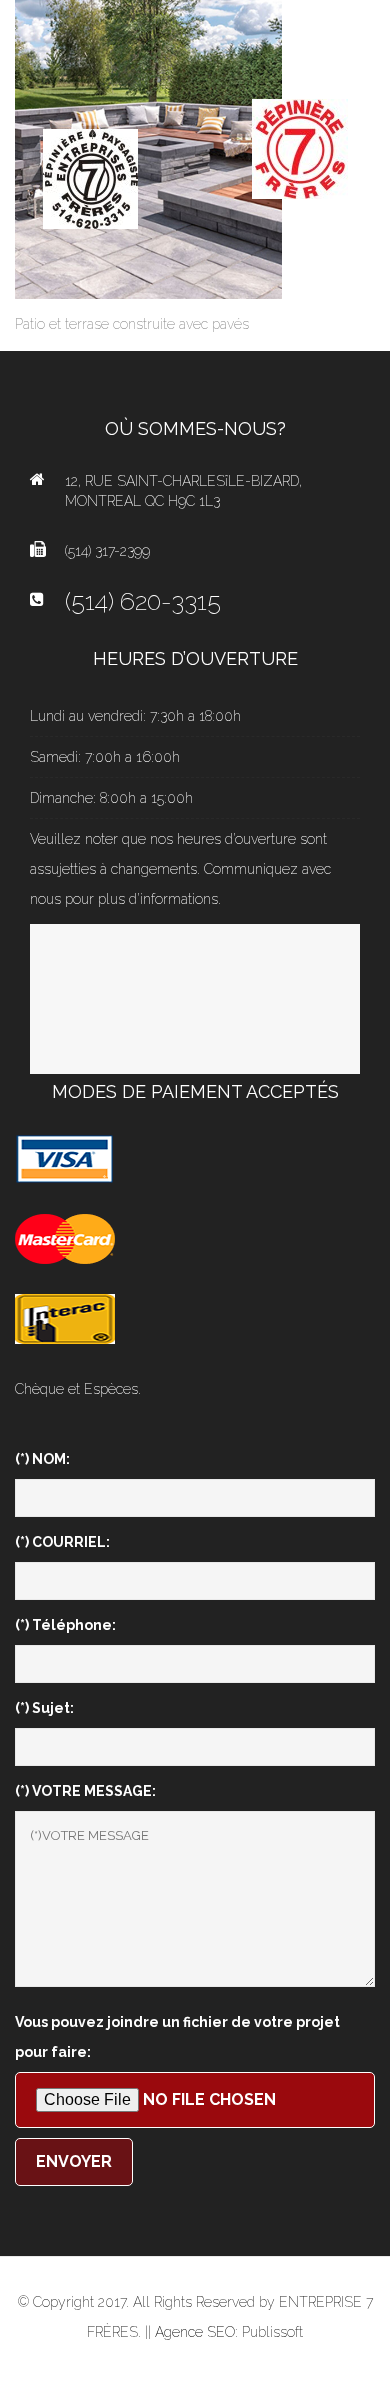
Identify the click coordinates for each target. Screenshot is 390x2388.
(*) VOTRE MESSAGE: (85, 1791)
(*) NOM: (42, 1459)
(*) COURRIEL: (62, 1542)
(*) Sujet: (44, 1708)
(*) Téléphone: (65, 1625)
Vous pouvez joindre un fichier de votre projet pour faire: (177, 2037)
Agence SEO (195, 2332)
